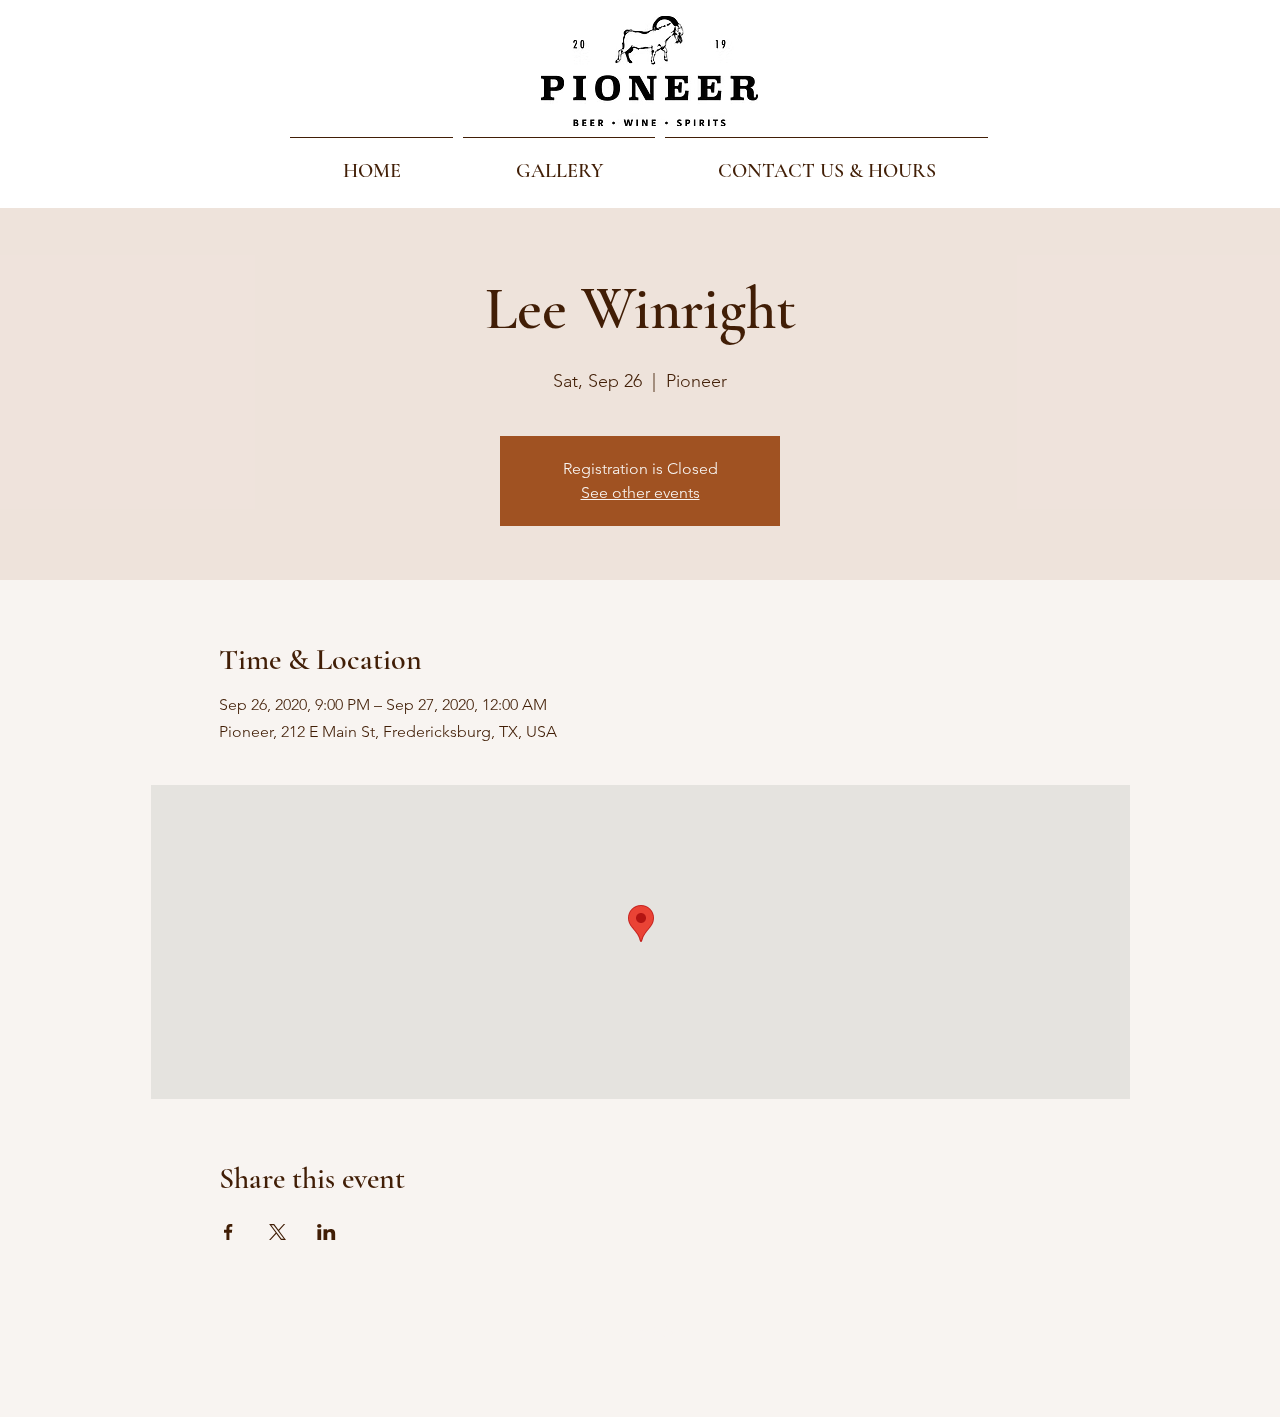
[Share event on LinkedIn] (326, 1232)
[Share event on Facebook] (228, 1232)
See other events (640, 492)
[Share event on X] (277, 1232)
